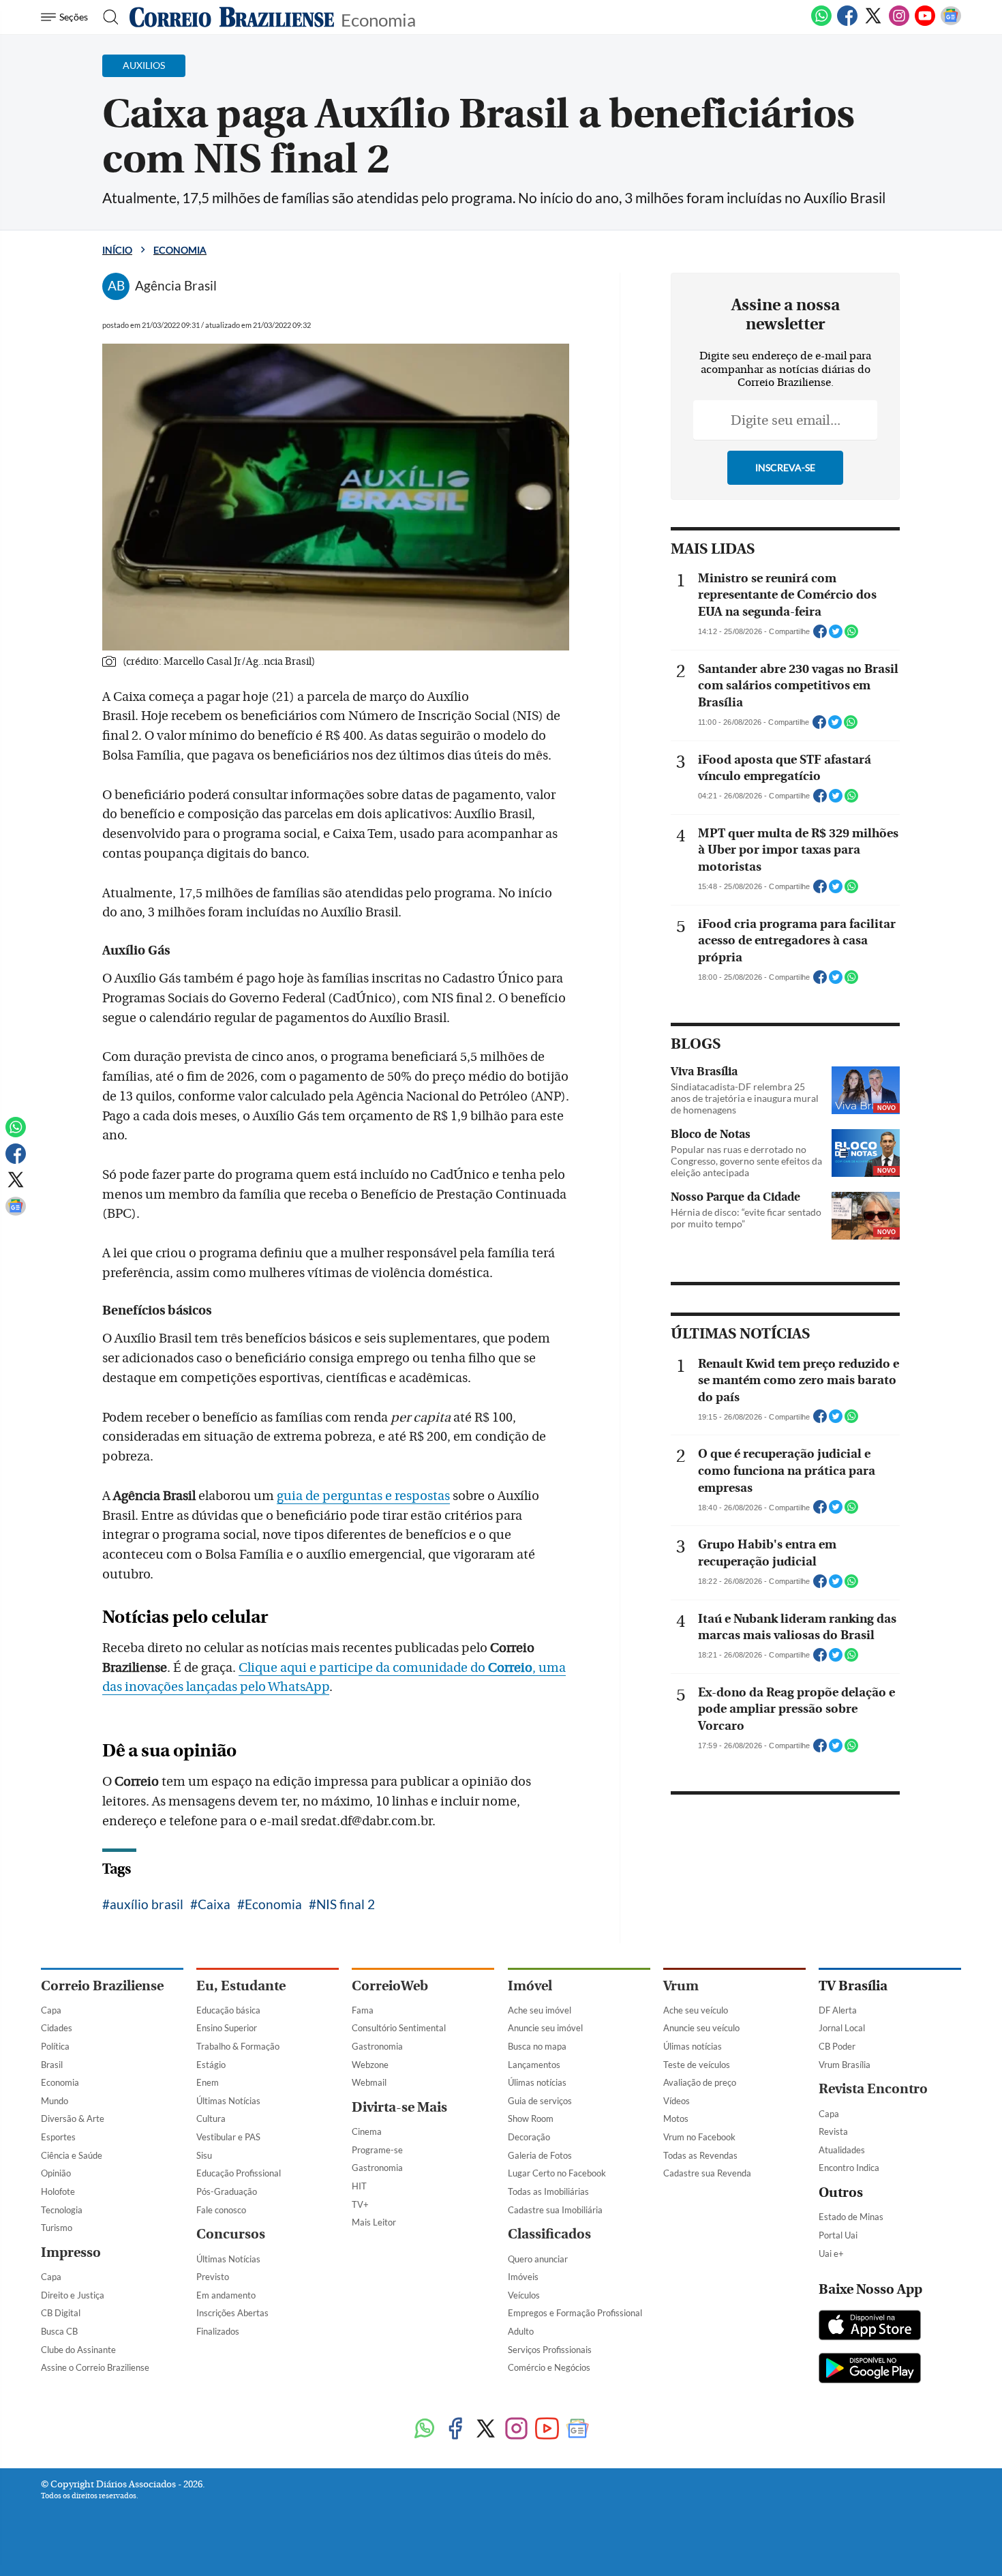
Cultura (211, 2118)
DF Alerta (838, 2010)
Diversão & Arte (73, 2118)
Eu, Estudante (241, 1986)
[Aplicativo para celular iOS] (870, 2326)
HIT (359, 2186)
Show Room (531, 2118)
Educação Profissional (239, 2173)
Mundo (55, 2101)
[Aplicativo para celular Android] (870, 2369)
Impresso (71, 2252)
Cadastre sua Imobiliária (555, 2210)
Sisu (204, 2155)
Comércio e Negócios (549, 2367)
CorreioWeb (390, 1986)
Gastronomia (377, 2046)
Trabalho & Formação (238, 2046)
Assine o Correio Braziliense (95, 2367)
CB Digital (61, 2313)
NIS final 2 (346, 1904)
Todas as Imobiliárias (548, 2191)
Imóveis (523, 2277)
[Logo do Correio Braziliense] (232, 17)
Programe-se (377, 2150)
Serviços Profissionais (550, 2350)
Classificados (549, 2234)
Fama (363, 2010)
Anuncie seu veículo (701, 2028)
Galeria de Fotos (540, 2155)
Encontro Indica (849, 2168)
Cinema (367, 2131)
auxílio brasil (147, 1904)
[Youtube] (925, 23)
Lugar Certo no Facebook (557, 2173)
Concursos (231, 2234)
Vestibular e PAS (228, 2137)
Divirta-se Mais (399, 2107)
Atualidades (842, 2150)
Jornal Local (842, 2028)
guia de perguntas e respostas (363, 1496)
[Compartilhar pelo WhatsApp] (851, 635)
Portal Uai (838, 2235)
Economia (378, 19)
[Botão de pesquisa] (107, 17)
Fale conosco (221, 2210)
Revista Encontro (873, 2089)
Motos (676, 2118)
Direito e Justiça (73, 2295)
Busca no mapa (537, 2046)
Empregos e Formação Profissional (575, 2313)
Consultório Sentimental (399, 2028)
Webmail (369, 2082)
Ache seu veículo (696, 2010)
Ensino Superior (227, 2028)
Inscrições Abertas (232, 2313)
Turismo (57, 2228)
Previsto (213, 2277)
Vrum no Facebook (699, 2137)
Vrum (681, 1986)
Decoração (529, 2137)
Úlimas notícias (537, 2082)
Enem (208, 2082)
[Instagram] (899, 23)
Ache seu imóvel (540, 2010)
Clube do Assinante (78, 2350)
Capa (51, 2010)
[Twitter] (873, 23)
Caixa (214, 1904)
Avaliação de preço (700, 2082)
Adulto (521, 2331)
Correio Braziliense (102, 1986)
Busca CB (59, 2331)
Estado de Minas (851, 2217)
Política (55, 2046)
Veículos (524, 2295)
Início (117, 250)
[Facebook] (847, 23)
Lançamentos (534, 2065)
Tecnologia (62, 2210)
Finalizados (218, 2331)
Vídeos (677, 2101)
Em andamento (226, 2295)
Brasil (52, 2065)
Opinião (56, 2173)
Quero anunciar (538, 2259)
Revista (833, 2131)
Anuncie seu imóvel (545, 2028)
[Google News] (951, 23)
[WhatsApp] (821, 23)
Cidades (57, 2028)
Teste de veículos (697, 2065)
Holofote (58, 2191)
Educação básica (228, 2010)
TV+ (360, 2204)
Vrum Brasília (845, 2065)
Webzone (370, 2065)
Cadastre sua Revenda (707, 2173)
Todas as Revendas (700, 2155)
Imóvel (530, 1986)
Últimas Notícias (228, 2101)
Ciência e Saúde (72, 2155)
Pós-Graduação (227, 2191)
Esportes (58, 2137)
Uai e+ (831, 2253)
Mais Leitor (374, 2222)
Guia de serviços (540, 2101)
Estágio (211, 2065)
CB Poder (837, 2046)
